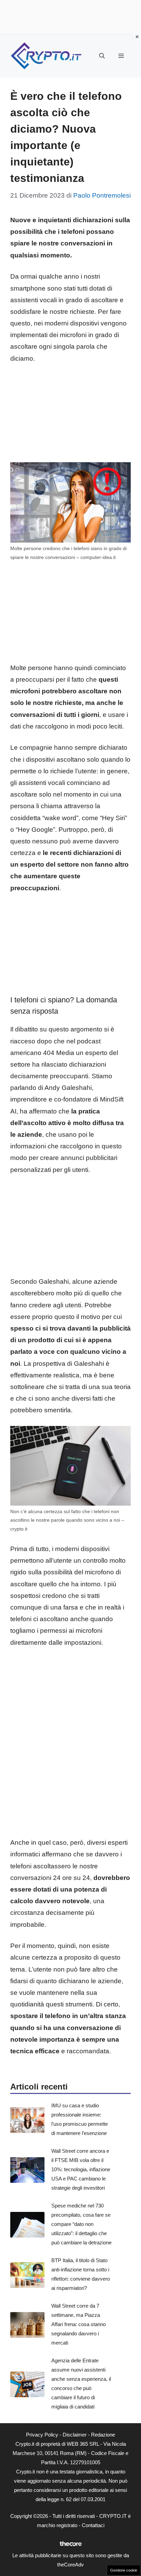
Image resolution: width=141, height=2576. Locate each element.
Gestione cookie (124, 2570)
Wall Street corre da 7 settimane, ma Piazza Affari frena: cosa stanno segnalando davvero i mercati (79, 2324)
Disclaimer (75, 2435)
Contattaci (93, 2525)
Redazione (103, 2435)
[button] (102, 56)
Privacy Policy (42, 2435)
